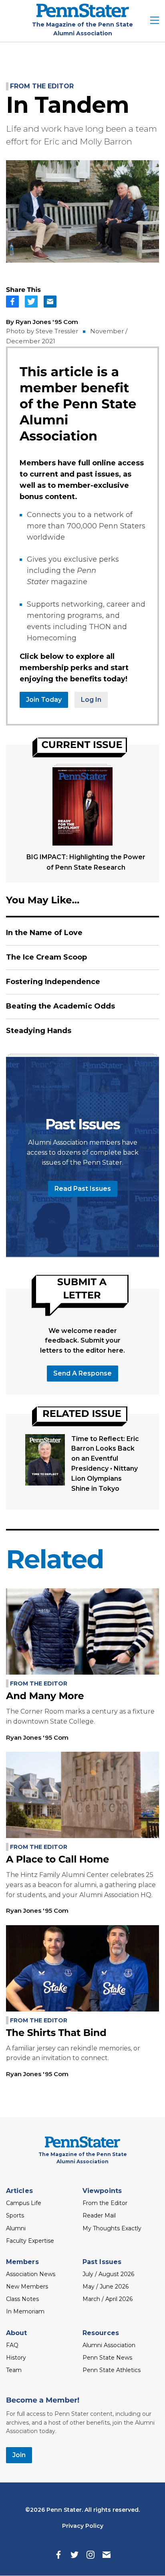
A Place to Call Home (57, 1860)
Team (14, 2370)
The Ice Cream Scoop (46, 957)
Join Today (44, 700)
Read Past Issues (83, 1189)
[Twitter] (74, 2555)
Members (22, 2262)
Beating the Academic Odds (60, 1006)
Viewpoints (102, 2191)
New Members (27, 2287)
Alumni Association (109, 2345)
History (16, 2358)
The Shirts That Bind (56, 2033)
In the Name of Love (44, 933)
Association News (31, 2274)
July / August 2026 (108, 2274)
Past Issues (102, 2262)
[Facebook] (58, 2555)
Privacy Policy (83, 2526)
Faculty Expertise (30, 2241)
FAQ (12, 2345)
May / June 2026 (106, 2287)
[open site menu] (155, 21)
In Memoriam (25, 2311)
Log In (91, 700)
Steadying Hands (39, 1031)
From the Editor (42, 86)
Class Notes (22, 2299)
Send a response (82, 1373)
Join (19, 2455)
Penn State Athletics (112, 2370)
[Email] (107, 2555)
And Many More (45, 1696)
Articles (19, 2191)
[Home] (83, 15)
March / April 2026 (108, 2299)
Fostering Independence (53, 982)
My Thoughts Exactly (112, 2228)
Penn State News (107, 2358)
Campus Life (24, 2203)
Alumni (16, 2228)
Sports (15, 2215)
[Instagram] (91, 2555)
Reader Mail (99, 2215)
